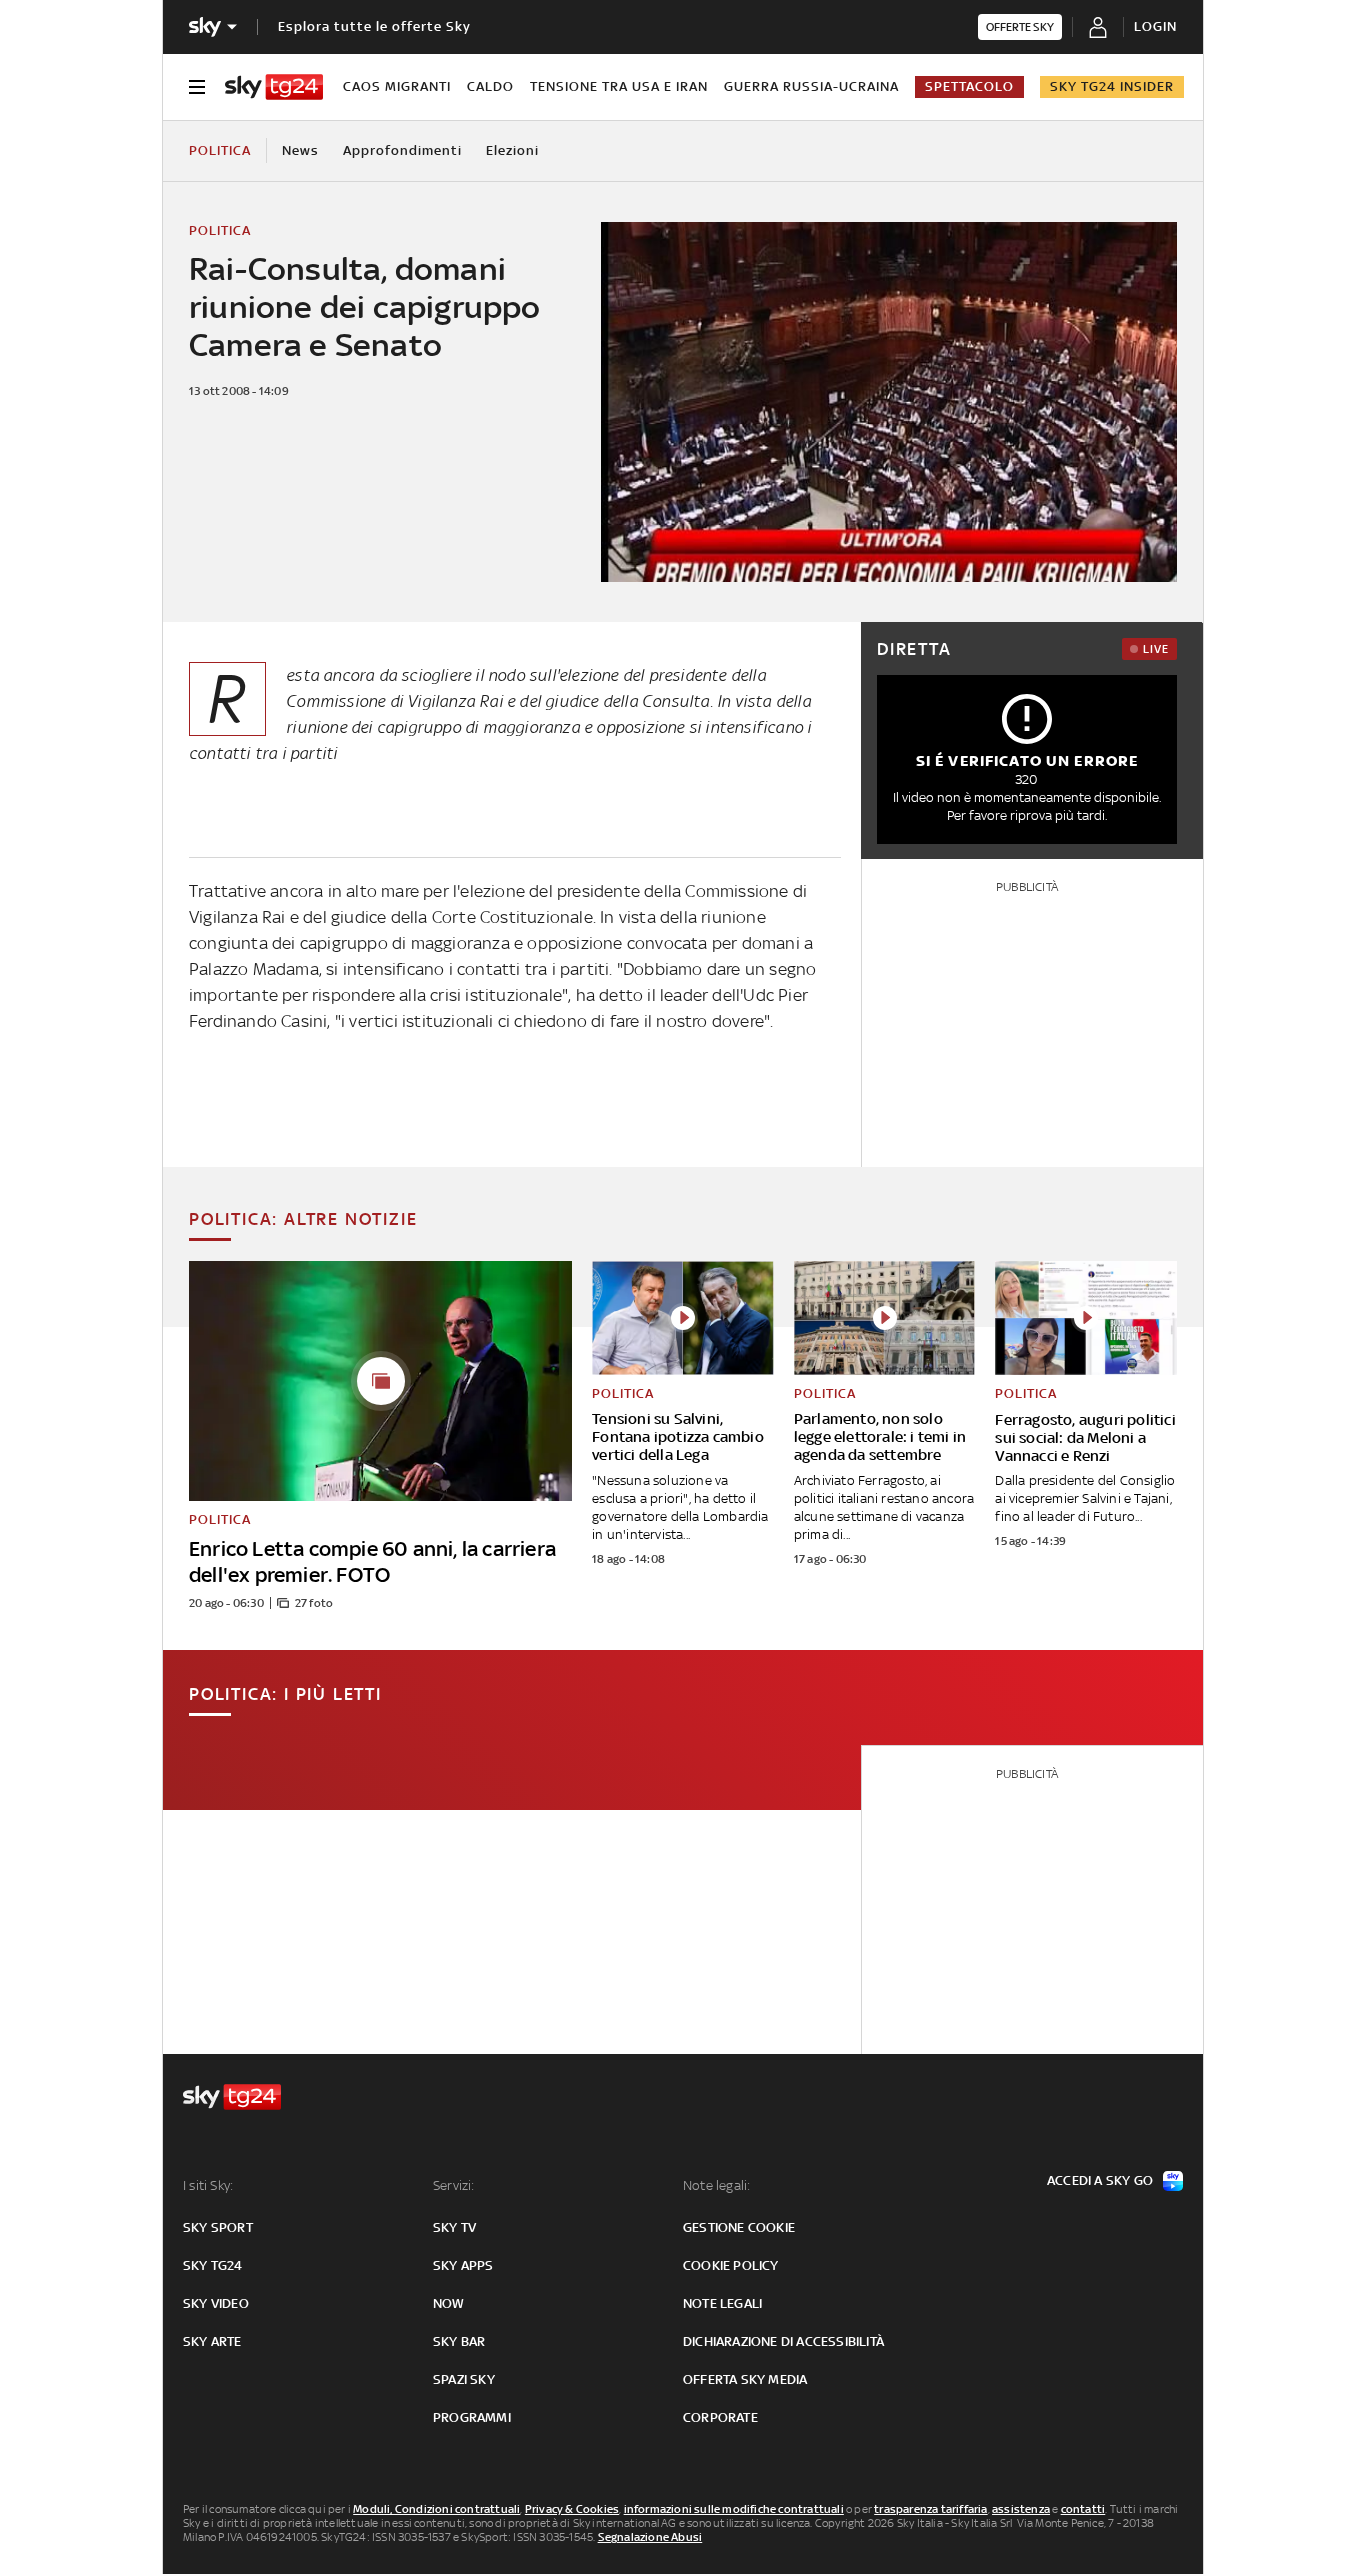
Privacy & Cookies (572, 2509)
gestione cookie (739, 2227)
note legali (722, 2303)
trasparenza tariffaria (930, 2509)
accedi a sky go (1100, 2180)
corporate (720, 2417)
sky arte (212, 2341)
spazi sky (464, 2379)
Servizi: (454, 2185)
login (1155, 26)
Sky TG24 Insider (1112, 86)
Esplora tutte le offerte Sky (374, 26)
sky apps (463, 2265)
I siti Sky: (208, 2185)
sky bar (459, 2341)
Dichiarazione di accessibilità (783, 2341)
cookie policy (731, 2265)
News (300, 150)
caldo (490, 86)
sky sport (218, 2227)
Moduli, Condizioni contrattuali (436, 2509)
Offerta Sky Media (745, 2379)
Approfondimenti (402, 150)
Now (449, 2303)
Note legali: (716, 2185)
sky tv (454, 2227)
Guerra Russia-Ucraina (811, 86)
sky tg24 (213, 2265)
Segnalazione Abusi (650, 2537)
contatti (1083, 2509)
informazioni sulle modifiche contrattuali (734, 2509)
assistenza (1021, 2509)
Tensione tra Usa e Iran (619, 86)
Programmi (472, 2417)
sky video (216, 2303)
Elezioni (512, 150)
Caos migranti (397, 86)
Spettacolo (969, 86)
